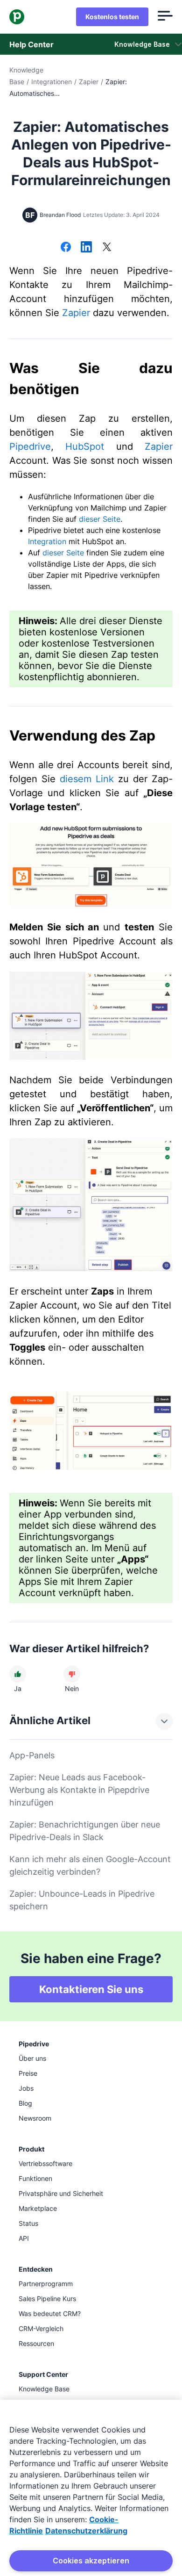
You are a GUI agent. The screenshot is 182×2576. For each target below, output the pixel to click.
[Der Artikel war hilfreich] (18, 1674)
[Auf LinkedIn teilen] (86, 248)
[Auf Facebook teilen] (66, 248)
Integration (47, 541)
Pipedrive (30, 446)
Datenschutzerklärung (86, 2531)
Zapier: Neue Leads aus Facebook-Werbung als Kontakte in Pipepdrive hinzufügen (79, 1790)
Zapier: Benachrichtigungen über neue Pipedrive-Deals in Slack (85, 1831)
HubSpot (85, 446)
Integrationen (52, 82)
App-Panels (32, 1755)
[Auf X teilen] (107, 248)
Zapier (89, 82)
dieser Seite (100, 519)
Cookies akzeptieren (91, 2561)
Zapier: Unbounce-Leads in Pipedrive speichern (82, 1900)
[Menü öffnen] (165, 17)
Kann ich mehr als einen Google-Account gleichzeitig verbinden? (90, 1865)
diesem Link (87, 779)
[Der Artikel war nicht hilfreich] (72, 1674)
